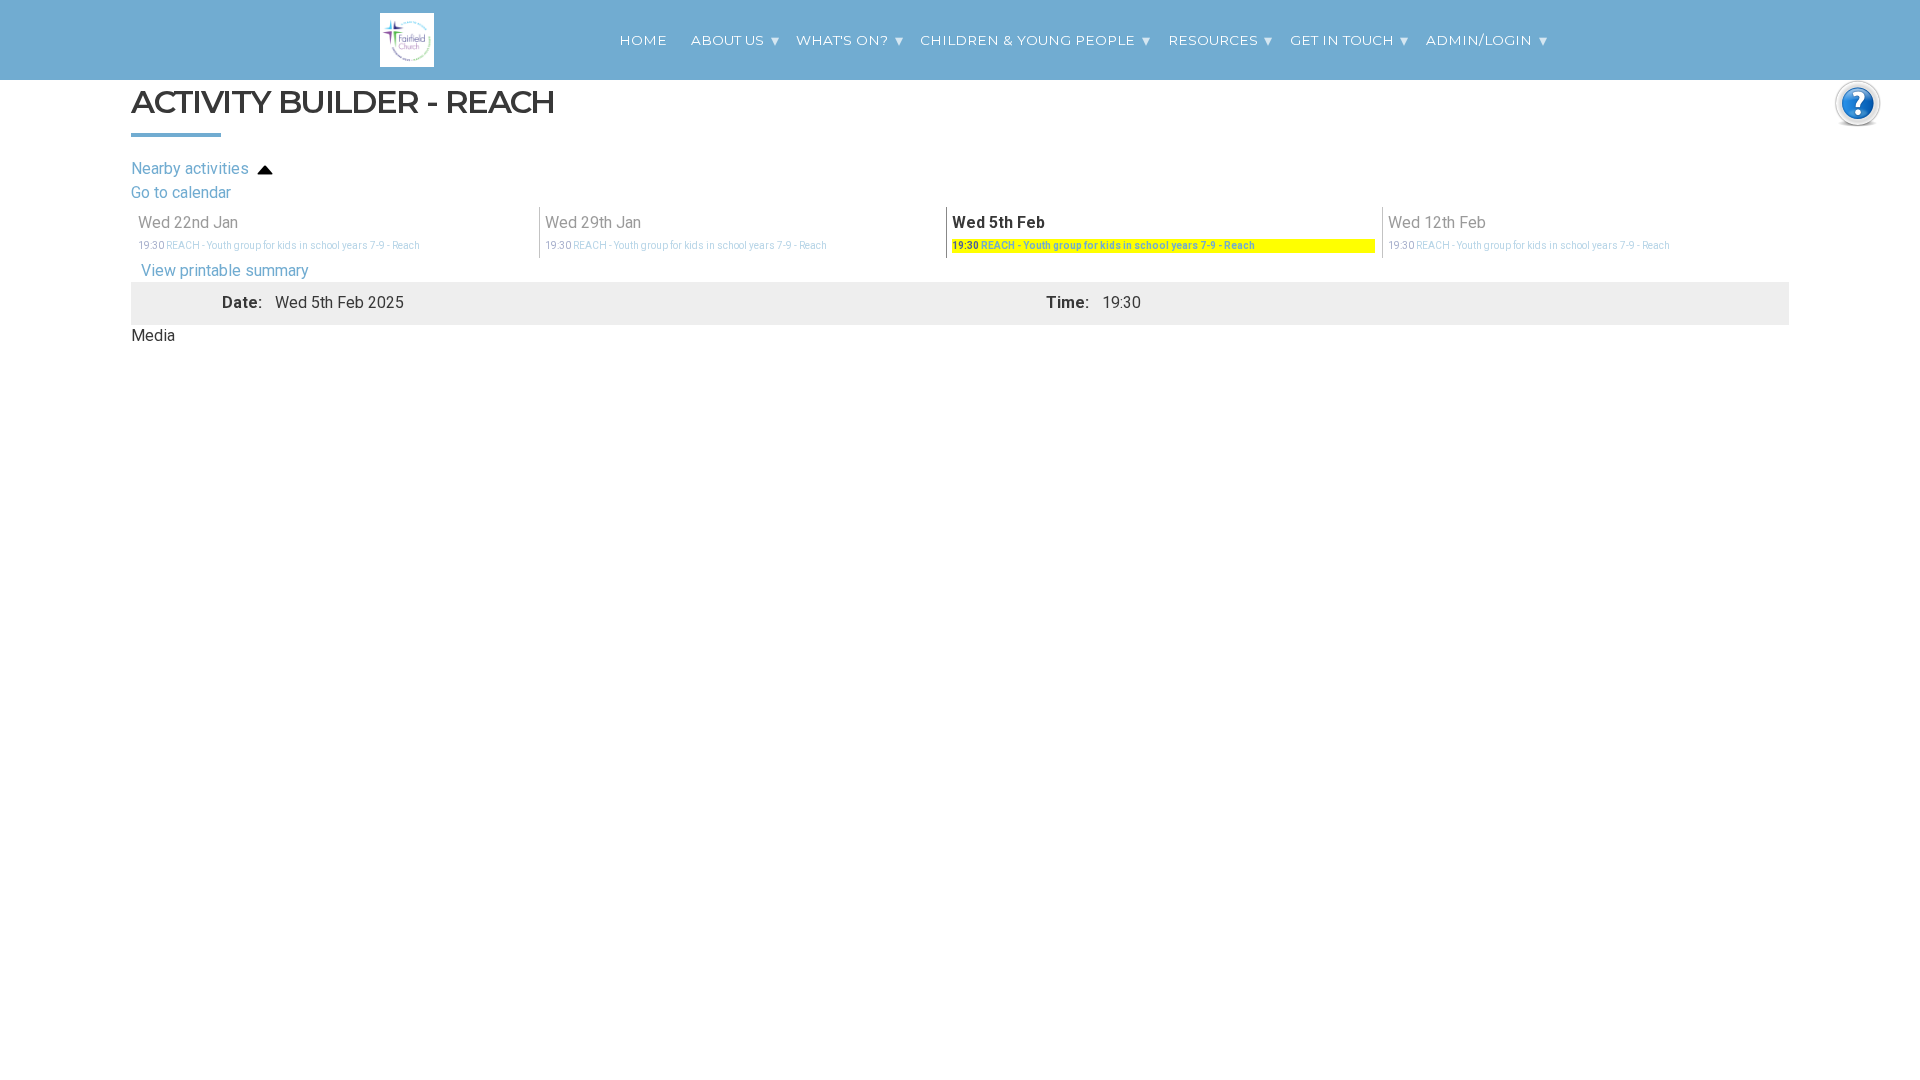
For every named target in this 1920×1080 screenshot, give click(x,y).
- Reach (279, 245)
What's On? (842, 40)
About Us (727, 40)
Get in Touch (1342, 40)
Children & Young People (1027, 40)
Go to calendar (181, 192)
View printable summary (225, 270)
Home (643, 40)
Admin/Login (1479, 40)
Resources (1213, 40)
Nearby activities (192, 168)
